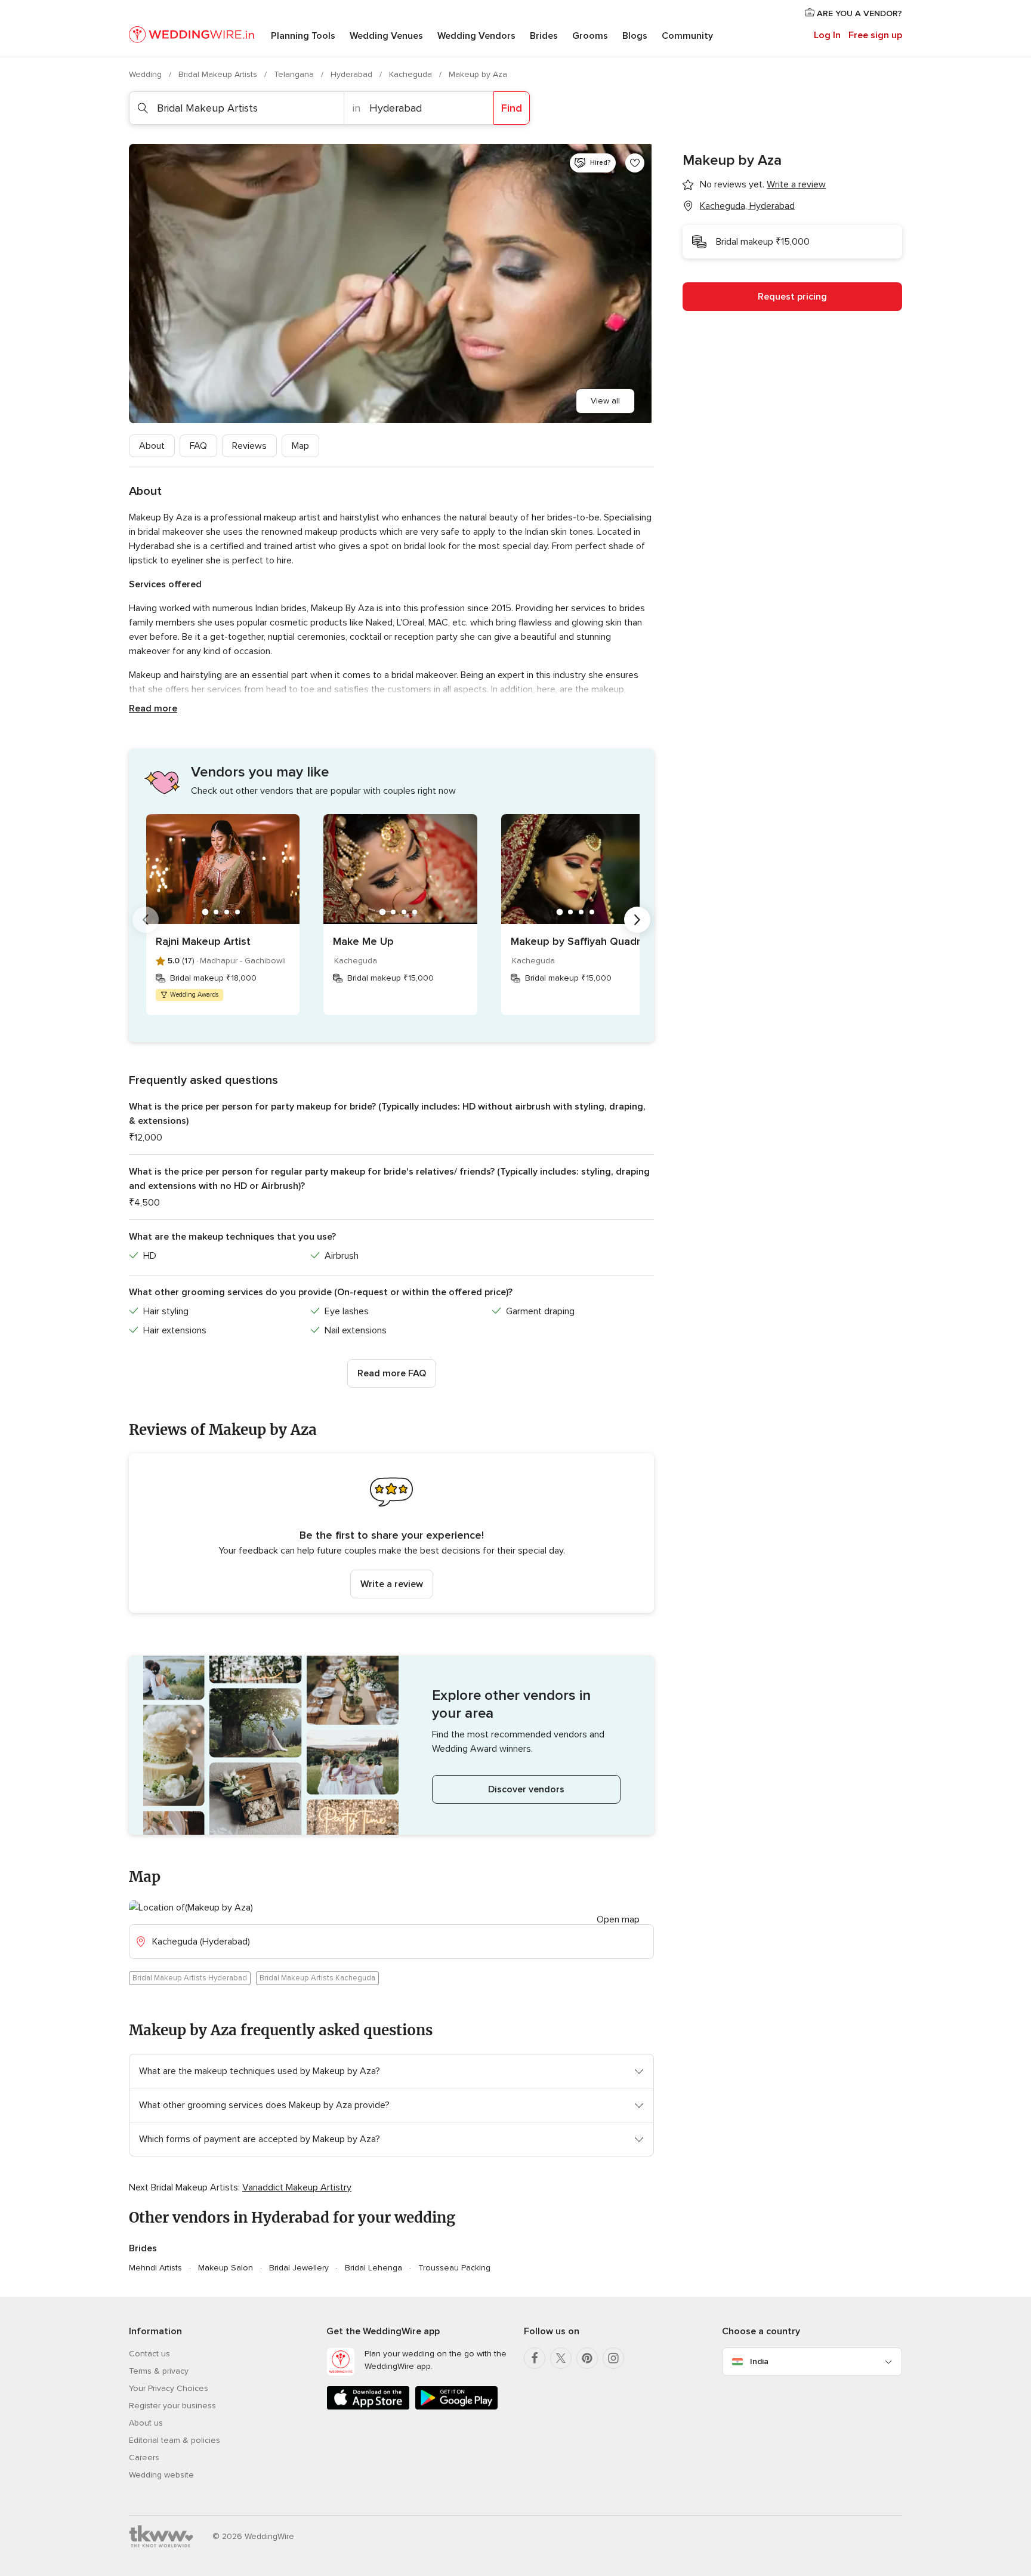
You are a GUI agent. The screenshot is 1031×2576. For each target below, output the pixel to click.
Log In (827, 35)
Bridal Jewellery (299, 2268)
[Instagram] (613, 2358)
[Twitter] (561, 2358)
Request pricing (792, 297)
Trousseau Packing (454, 2268)
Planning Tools (303, 36)
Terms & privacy (159, 2371)
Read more (153, 708)
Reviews (249, 446)
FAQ (198, 446)
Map (300, 446)
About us (146, 2423)
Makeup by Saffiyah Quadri (577, 941)
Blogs (635, 36)
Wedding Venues (386, 36)
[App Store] (368, 2407)
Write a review (392, 1584)
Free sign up (875, 35)
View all (605, 401)
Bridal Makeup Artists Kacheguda (317, 1978)
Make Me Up (363, 941)
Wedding (146, 74)
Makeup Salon (226, 2268)
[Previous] (146, 920)
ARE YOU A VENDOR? (858, 13)
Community (687, 36)
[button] (391, 1533)
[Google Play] (456, 2407)
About (152, 446)
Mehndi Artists (155, 2268)
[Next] (637, 920)
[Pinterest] (587, 2358)
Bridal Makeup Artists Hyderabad (190, 1978)
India (759, 2361)
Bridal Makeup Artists (219, 74)
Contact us (149, 2354)
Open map (618, 1919)
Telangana (295, 74)
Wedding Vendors (476, 36)
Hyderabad (353, 74)
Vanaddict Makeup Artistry (297, 2187)
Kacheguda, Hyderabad (747, 206)
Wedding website (161, 2475)
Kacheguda (412, 74)
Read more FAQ (392, 1373)
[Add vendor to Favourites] (635, 163)
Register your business (172, 2406)
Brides (544, 36)
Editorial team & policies (175, 2440)
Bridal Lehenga (373, 2268)
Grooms (590, 36)
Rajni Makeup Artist (203, 941)
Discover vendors (526, 1789)
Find (512, 108)
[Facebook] (535, 2358)
